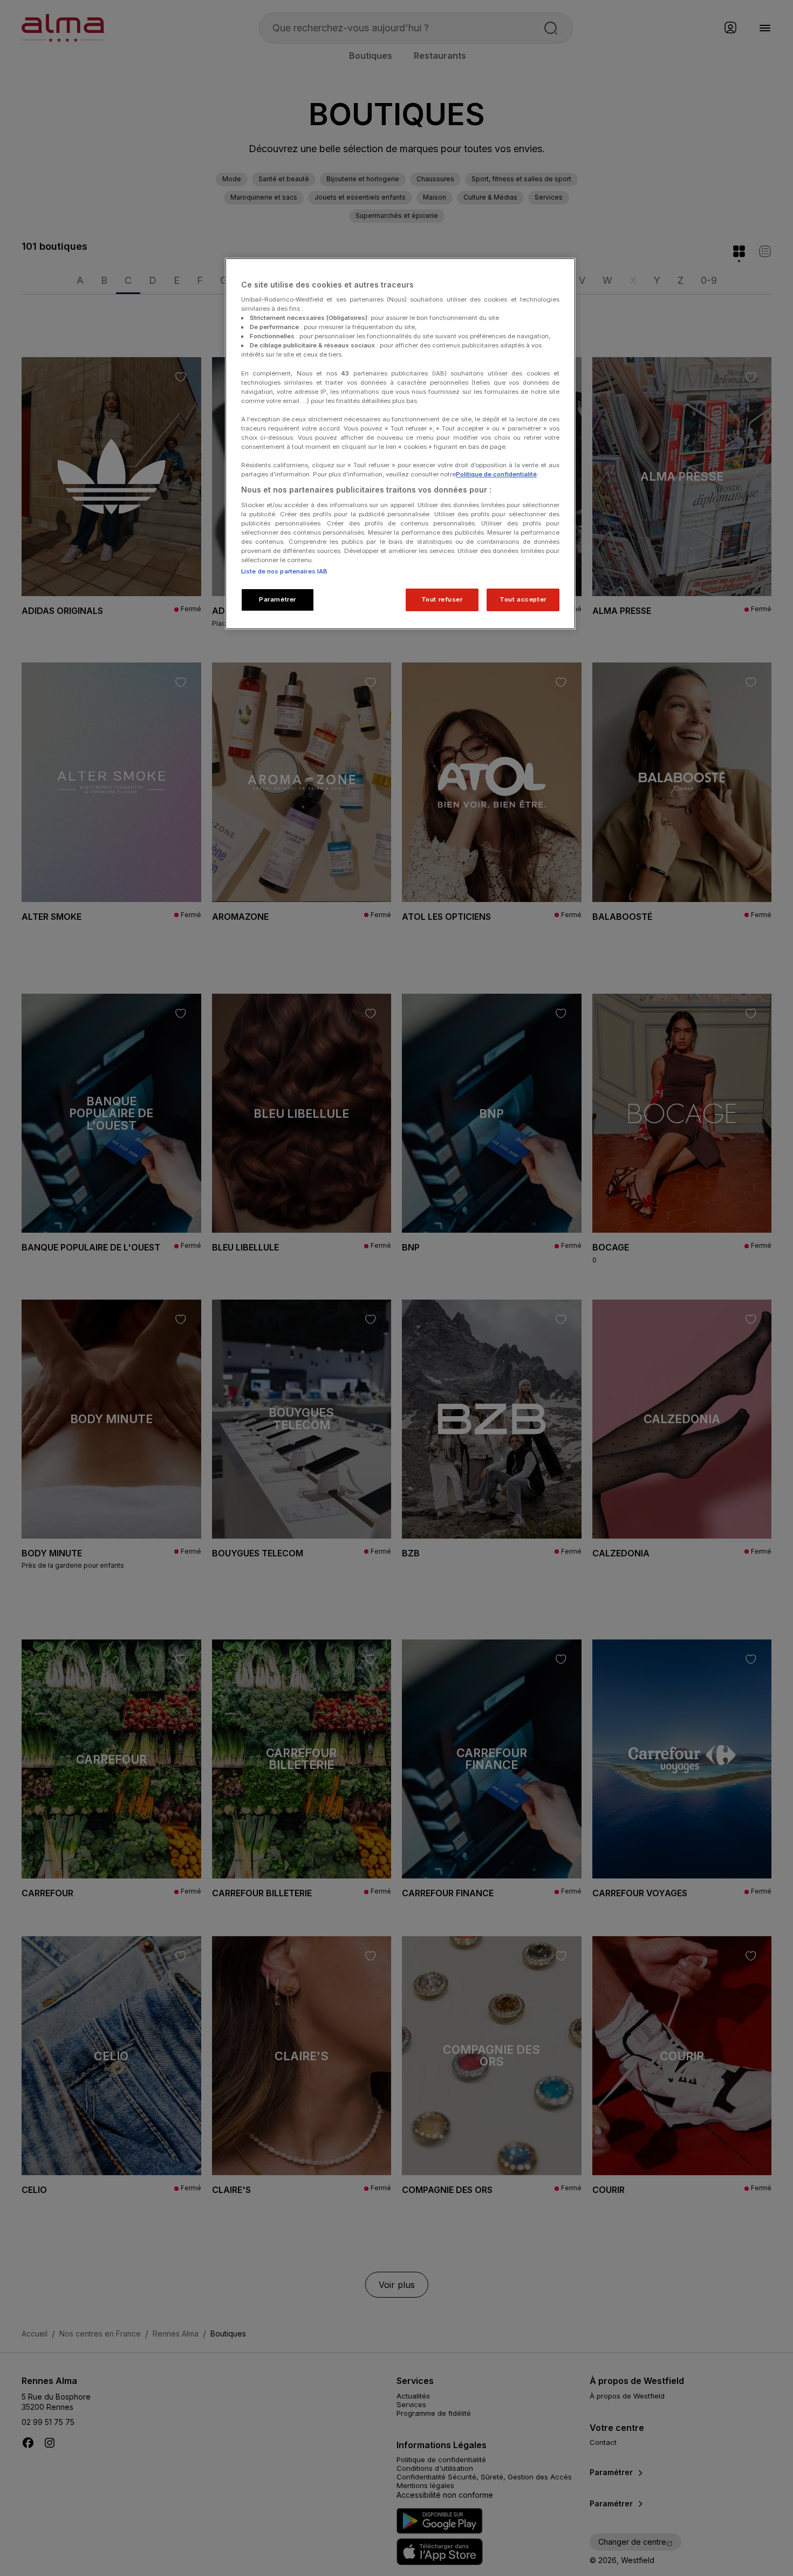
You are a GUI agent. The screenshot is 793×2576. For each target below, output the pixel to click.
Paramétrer (278, 599)
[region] (400, 444)
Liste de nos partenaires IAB (284, 571)
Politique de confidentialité (496, 474)
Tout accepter (523, 599)
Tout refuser (442, 599)
